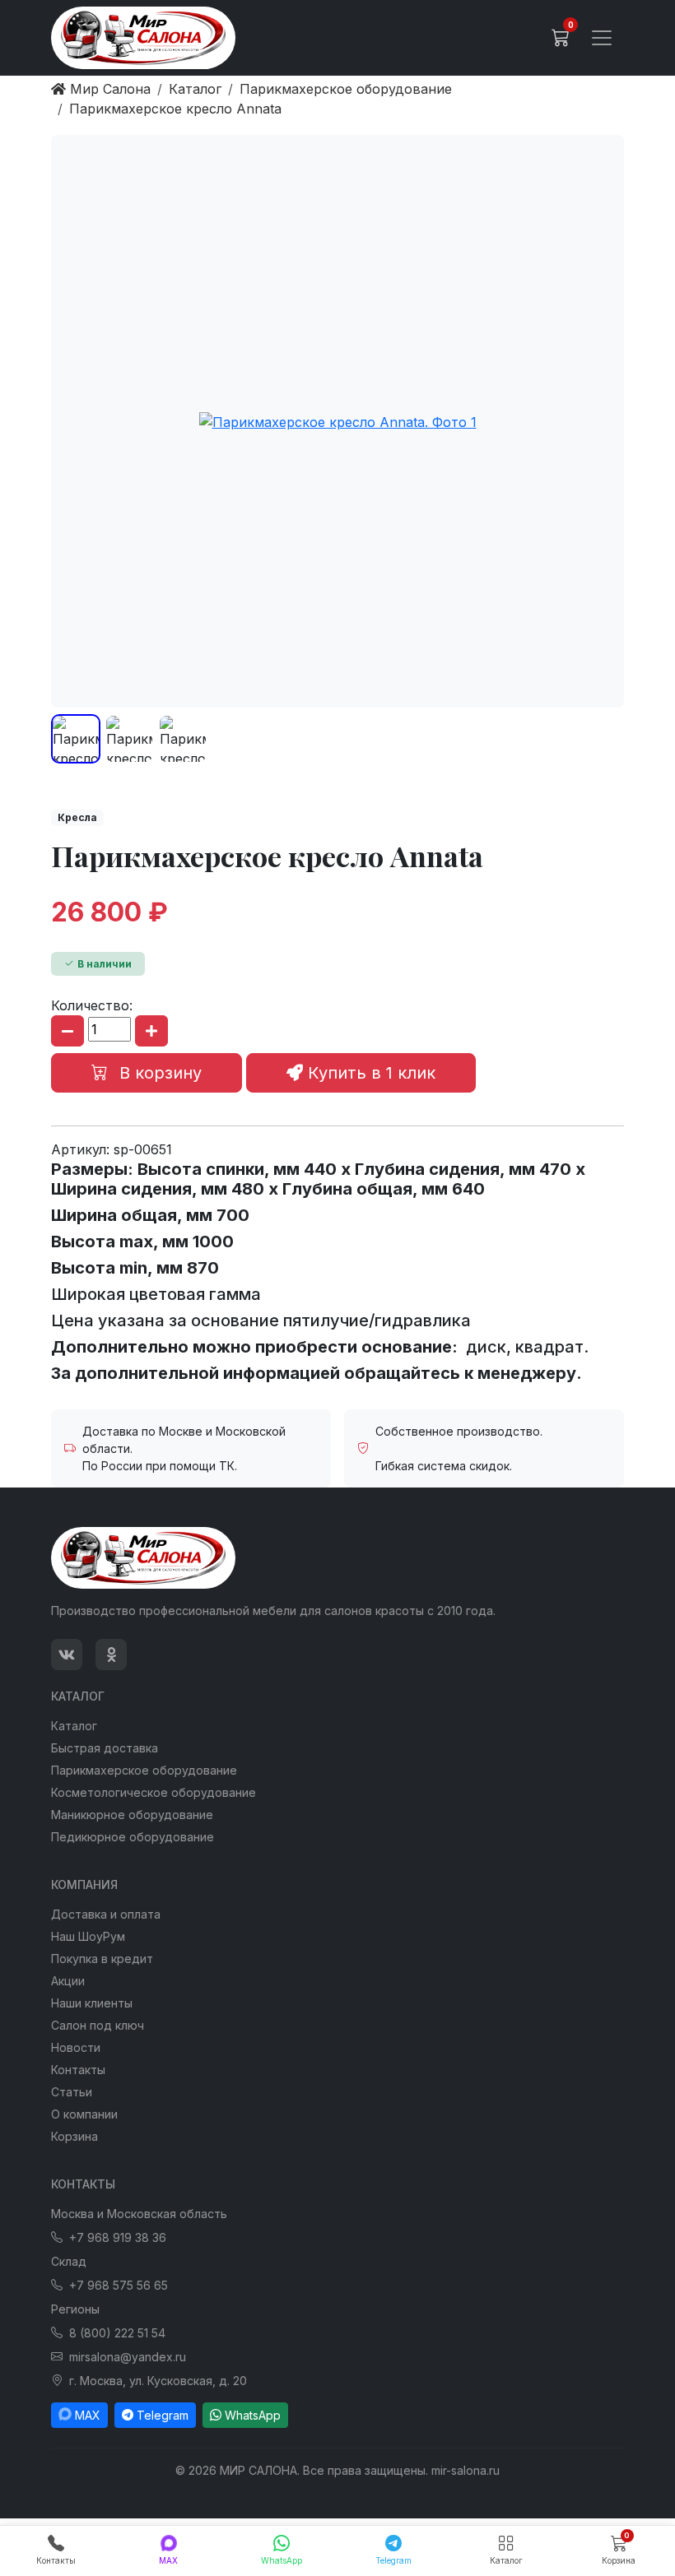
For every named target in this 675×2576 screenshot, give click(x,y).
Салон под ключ (98, 2025)
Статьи (72, 2092)
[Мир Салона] (143, 38)
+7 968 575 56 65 (119, 2285)
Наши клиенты (92, 2003)
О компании (84, 2114)
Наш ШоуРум (88, 1936)
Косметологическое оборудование (154, 1792)
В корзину (158, 1073)
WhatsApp (253, 2415)
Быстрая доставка (105, 1748)
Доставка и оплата (106, 1914)
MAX (88, 2415)
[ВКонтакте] (67, 1655)
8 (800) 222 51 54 (117, 2333)
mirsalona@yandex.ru (128, 2357)
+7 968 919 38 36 (118, 2237)
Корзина (74, 2136)
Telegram (163, 2415)
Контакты (78, 2070)
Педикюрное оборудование (133, 1837)
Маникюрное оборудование (132, 1815)
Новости (76, 2047)
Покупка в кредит (102, 1959)
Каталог (74, 1726)
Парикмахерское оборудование (144, 1770)
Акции (68, 1981)
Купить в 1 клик (369, 1073)
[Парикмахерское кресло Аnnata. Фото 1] (337, 421)
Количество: (92, 1005)
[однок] (111, 1655)
